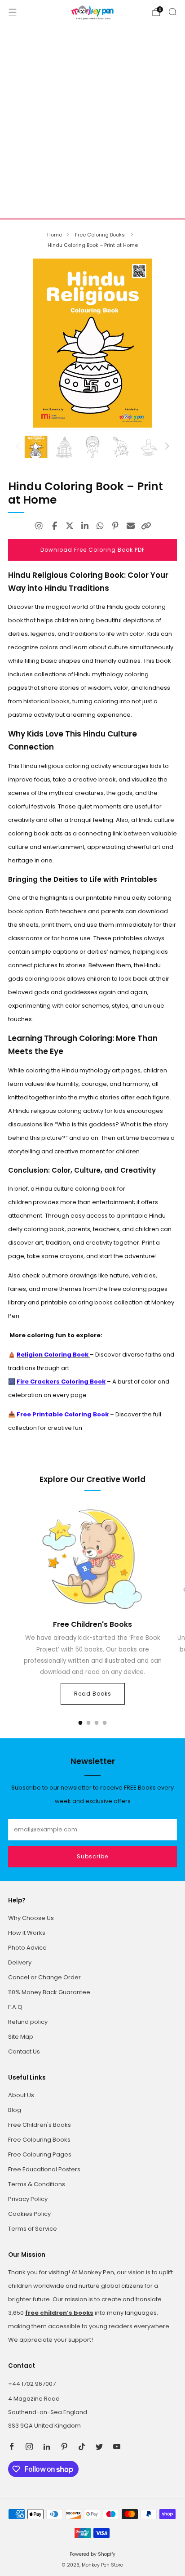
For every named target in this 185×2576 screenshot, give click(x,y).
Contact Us (24, 2051)
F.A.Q (15, 2007)
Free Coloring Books (101, 235)
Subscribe (92, 1856)
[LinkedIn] (85, 526)
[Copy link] (146, 526)
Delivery (20, 1962)
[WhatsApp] (100, 526)
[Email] (131, 526)
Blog (15, 2110)
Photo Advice (27, 1948)
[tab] (81, 1723)
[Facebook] (54, 526)
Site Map (21, 2037)
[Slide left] (20, 447)
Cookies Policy (29, 2214)
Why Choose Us (31, 1918)
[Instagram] (39, 526)
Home (55, 235)
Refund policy (28, 2022)
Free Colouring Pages (40, 2154)
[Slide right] (166, 447)
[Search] (172, 12)
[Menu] (13, 12)
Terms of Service (33, 2229)
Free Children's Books (40, 2125)
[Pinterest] (115, 526)
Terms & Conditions (37, 2184)
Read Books (93, 1694)
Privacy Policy (28, 2199)
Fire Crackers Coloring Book (61, 1382)
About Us (21, 2095)
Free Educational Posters (44, 2169)
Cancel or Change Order (44, 1977)
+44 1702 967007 (32, 2384)
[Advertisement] (92, 121)
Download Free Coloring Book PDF (93, 550)
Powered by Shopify (92, 2554)
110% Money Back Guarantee (49, 1992)
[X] (70, 526)
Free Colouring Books (39, 2140)
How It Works (27, 1933)
